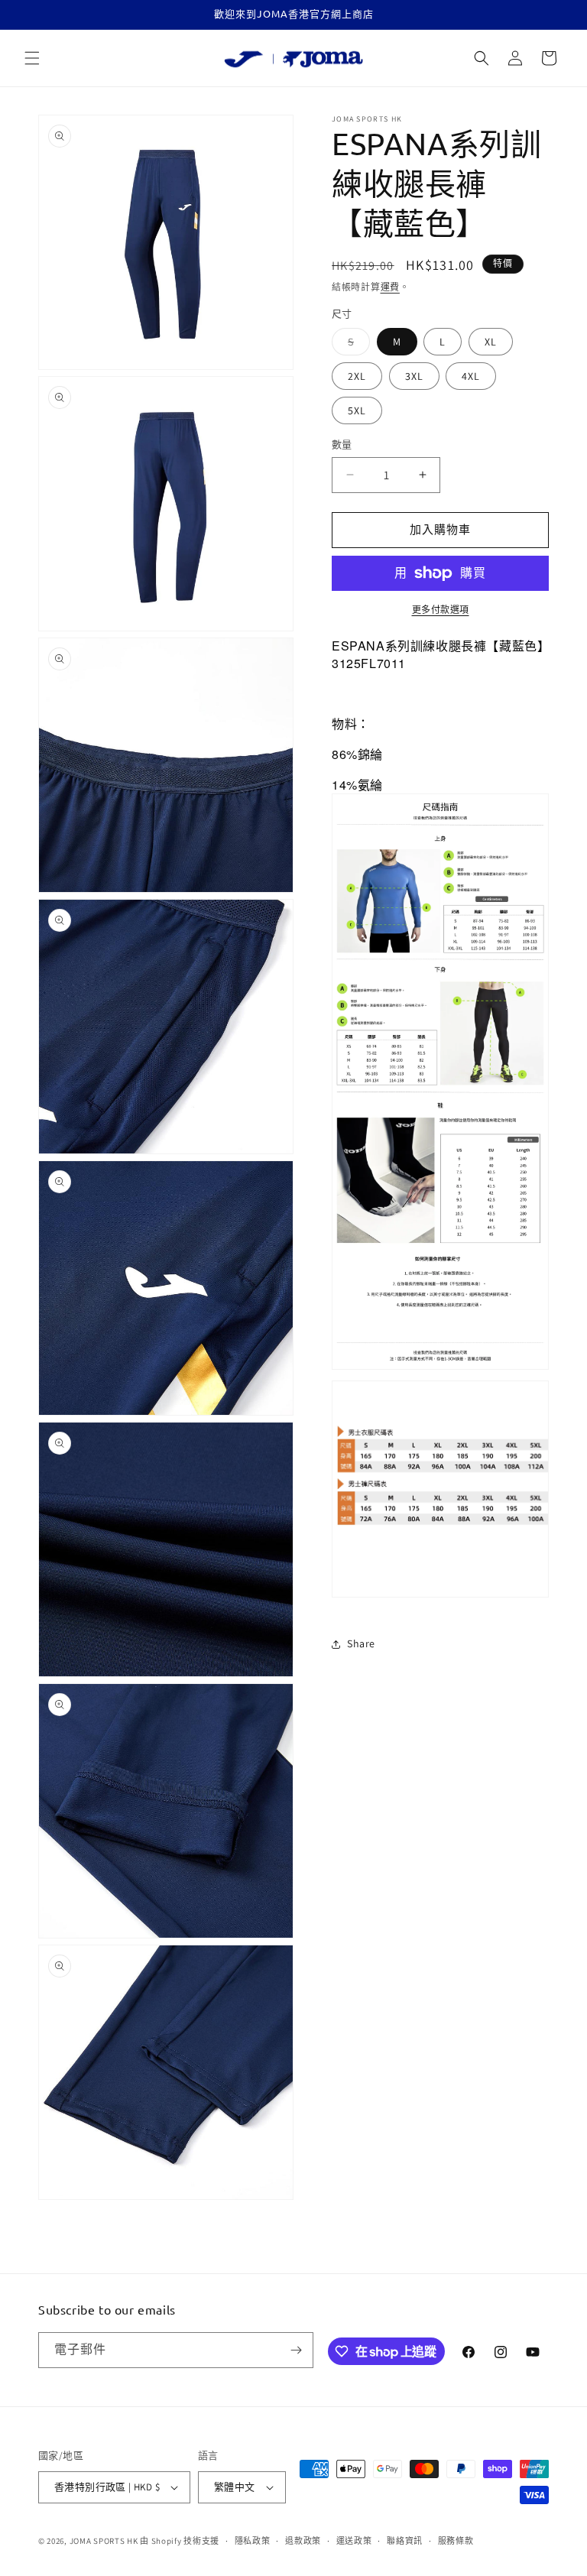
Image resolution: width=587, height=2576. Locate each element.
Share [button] (361, 1643)
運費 (390, 287)
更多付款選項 (441, 610)
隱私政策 (253, 2541)
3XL (414, 376)
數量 (342, 444)
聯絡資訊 (405, 2541)
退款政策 (303, 2541)
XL (491, 342)
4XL (471, 376)
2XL (357, 376)
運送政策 (354, 2541)
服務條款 (456, 2541)
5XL (357, 410)
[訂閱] (296, 2350)
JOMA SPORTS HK (104, 2541)
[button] (32, 58)
